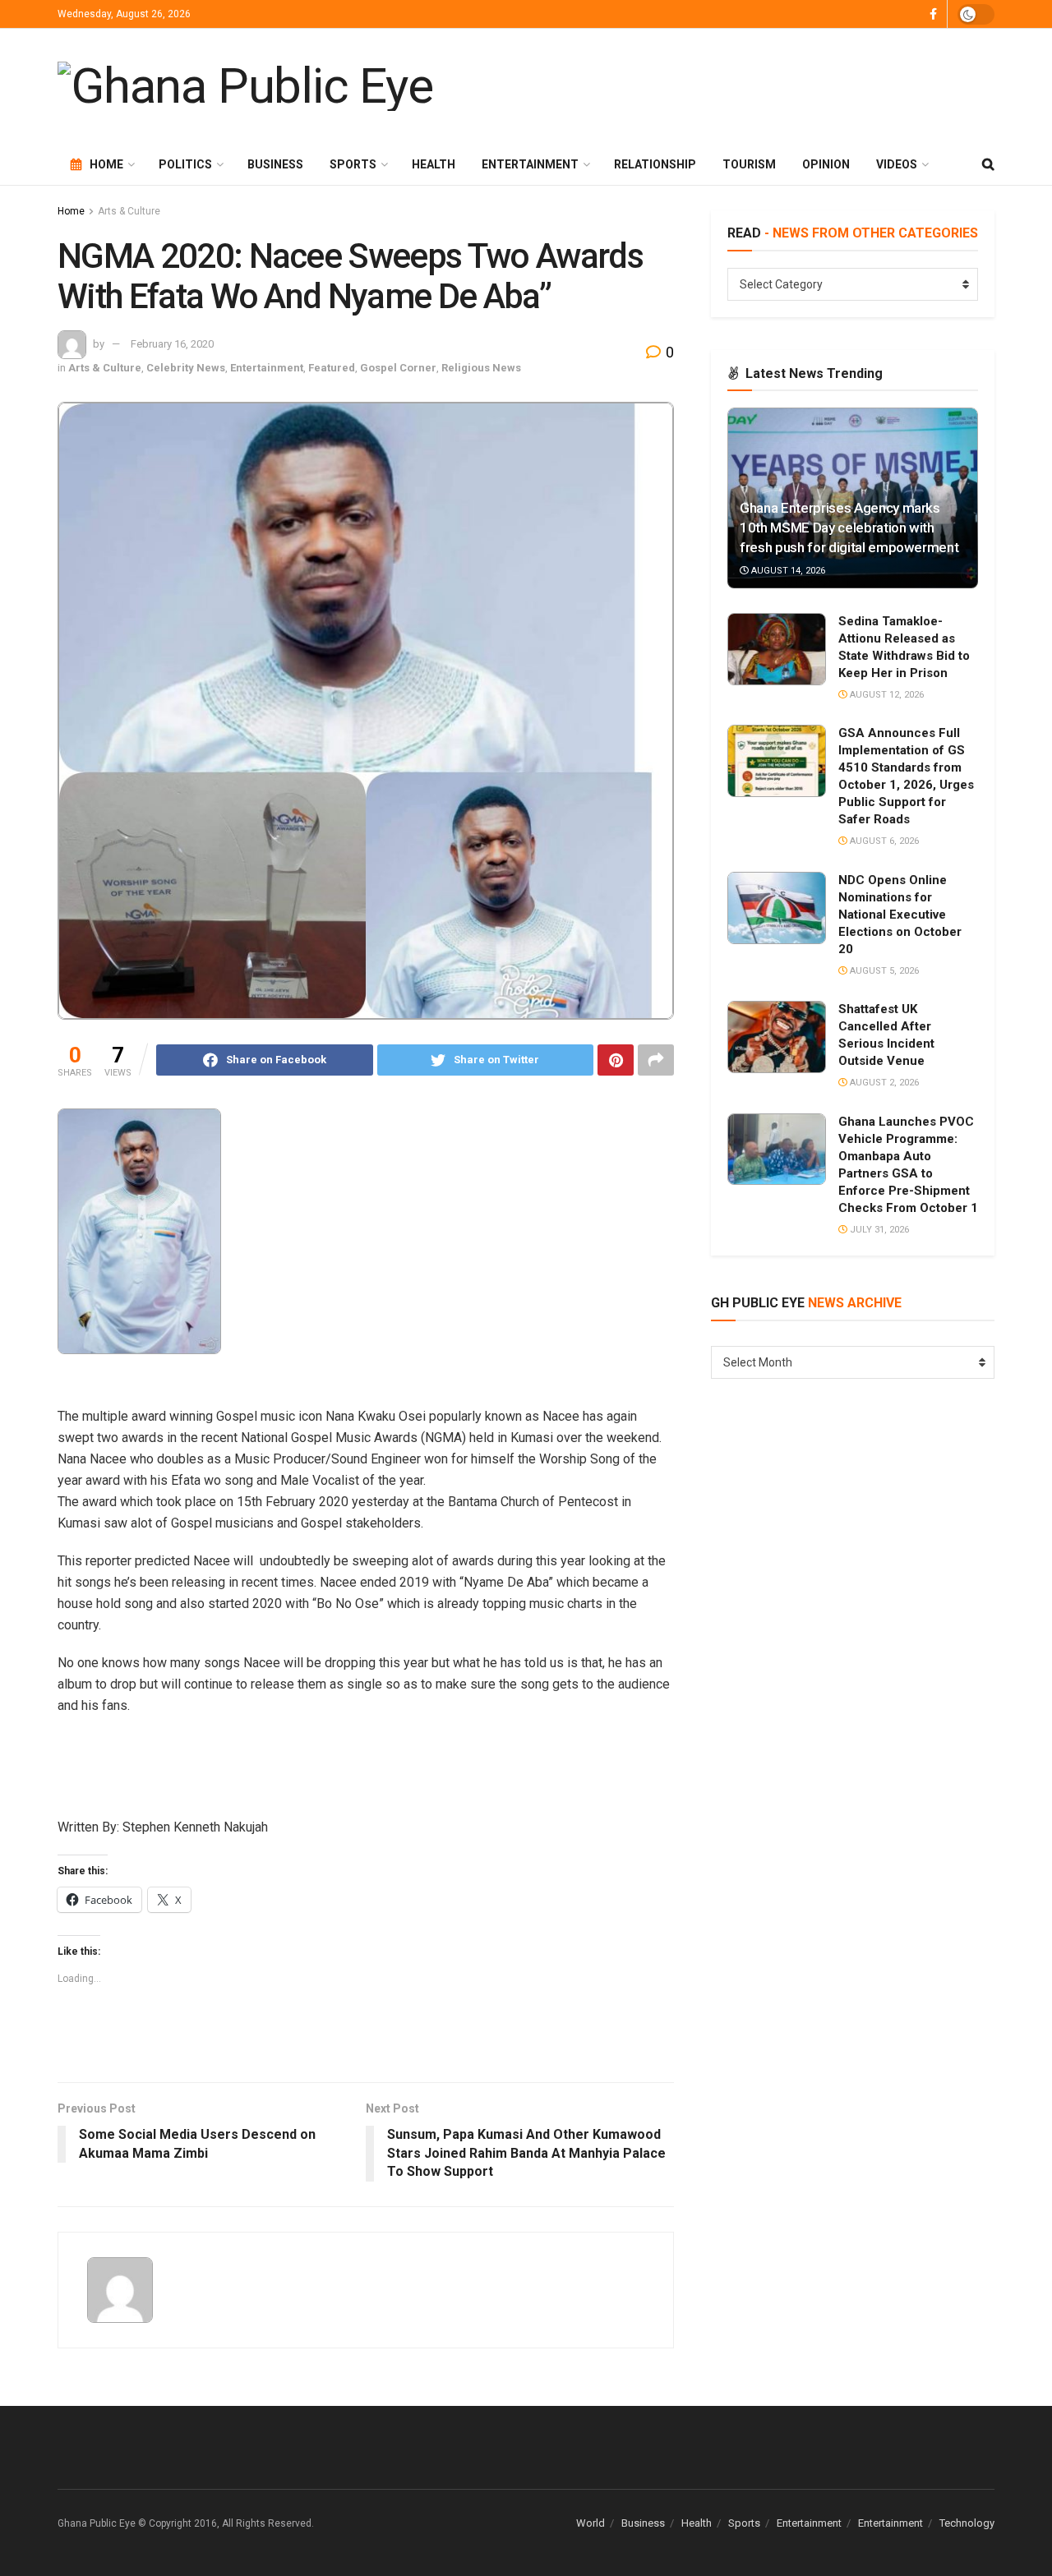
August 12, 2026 (886, 695)
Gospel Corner (398, 368)
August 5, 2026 (883, 971)
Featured (332, 368)
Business (275, 164)
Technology (967, 2523)
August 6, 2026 (883, 841)
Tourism (749, 164)
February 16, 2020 (172, 344)
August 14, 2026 (787, 571)
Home (106, 164)
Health (434, 164)
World (591, 2523)
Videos (897, 164)
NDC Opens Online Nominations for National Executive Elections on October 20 (900, 915)
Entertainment (530, 164)
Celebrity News (186, 368)
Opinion (826, 164)
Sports (353, 164)
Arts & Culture (129, 211)
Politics (185, 164)
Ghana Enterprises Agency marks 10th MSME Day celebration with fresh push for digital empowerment (849, 528)
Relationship (655, 164)
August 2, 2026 (883, 1083)
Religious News (481, 368)
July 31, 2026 (878, 1230)
